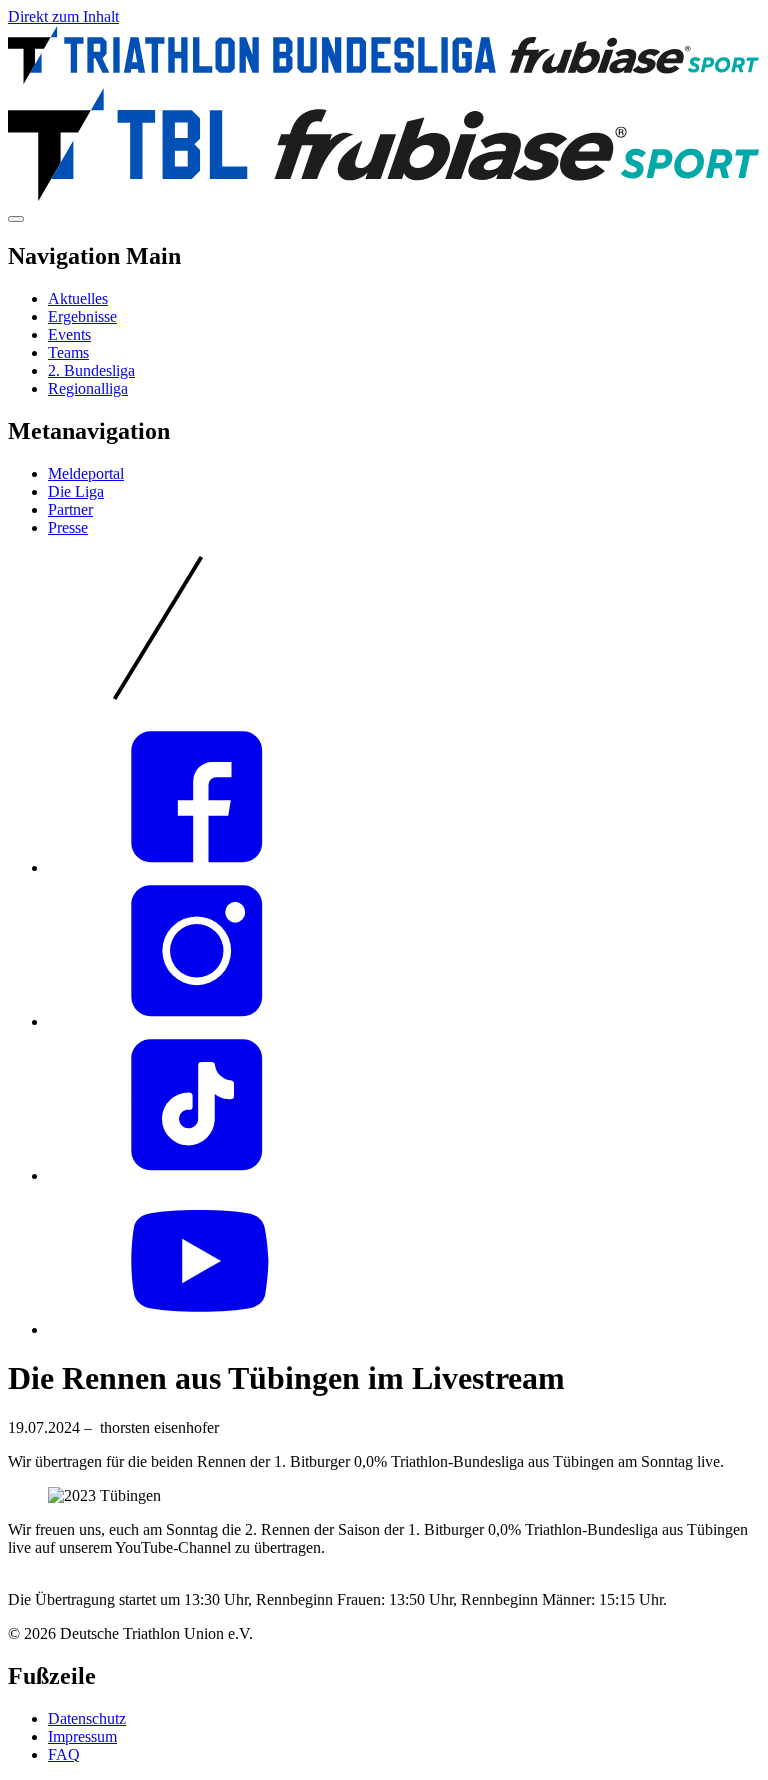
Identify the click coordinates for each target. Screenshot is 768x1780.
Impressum (82, 1736)
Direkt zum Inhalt (63, 16)
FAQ (64, 1754)
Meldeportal (86, 473)
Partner (70, 509)
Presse (68, 527)
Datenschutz (87, 1718)
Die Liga (76, 491)
